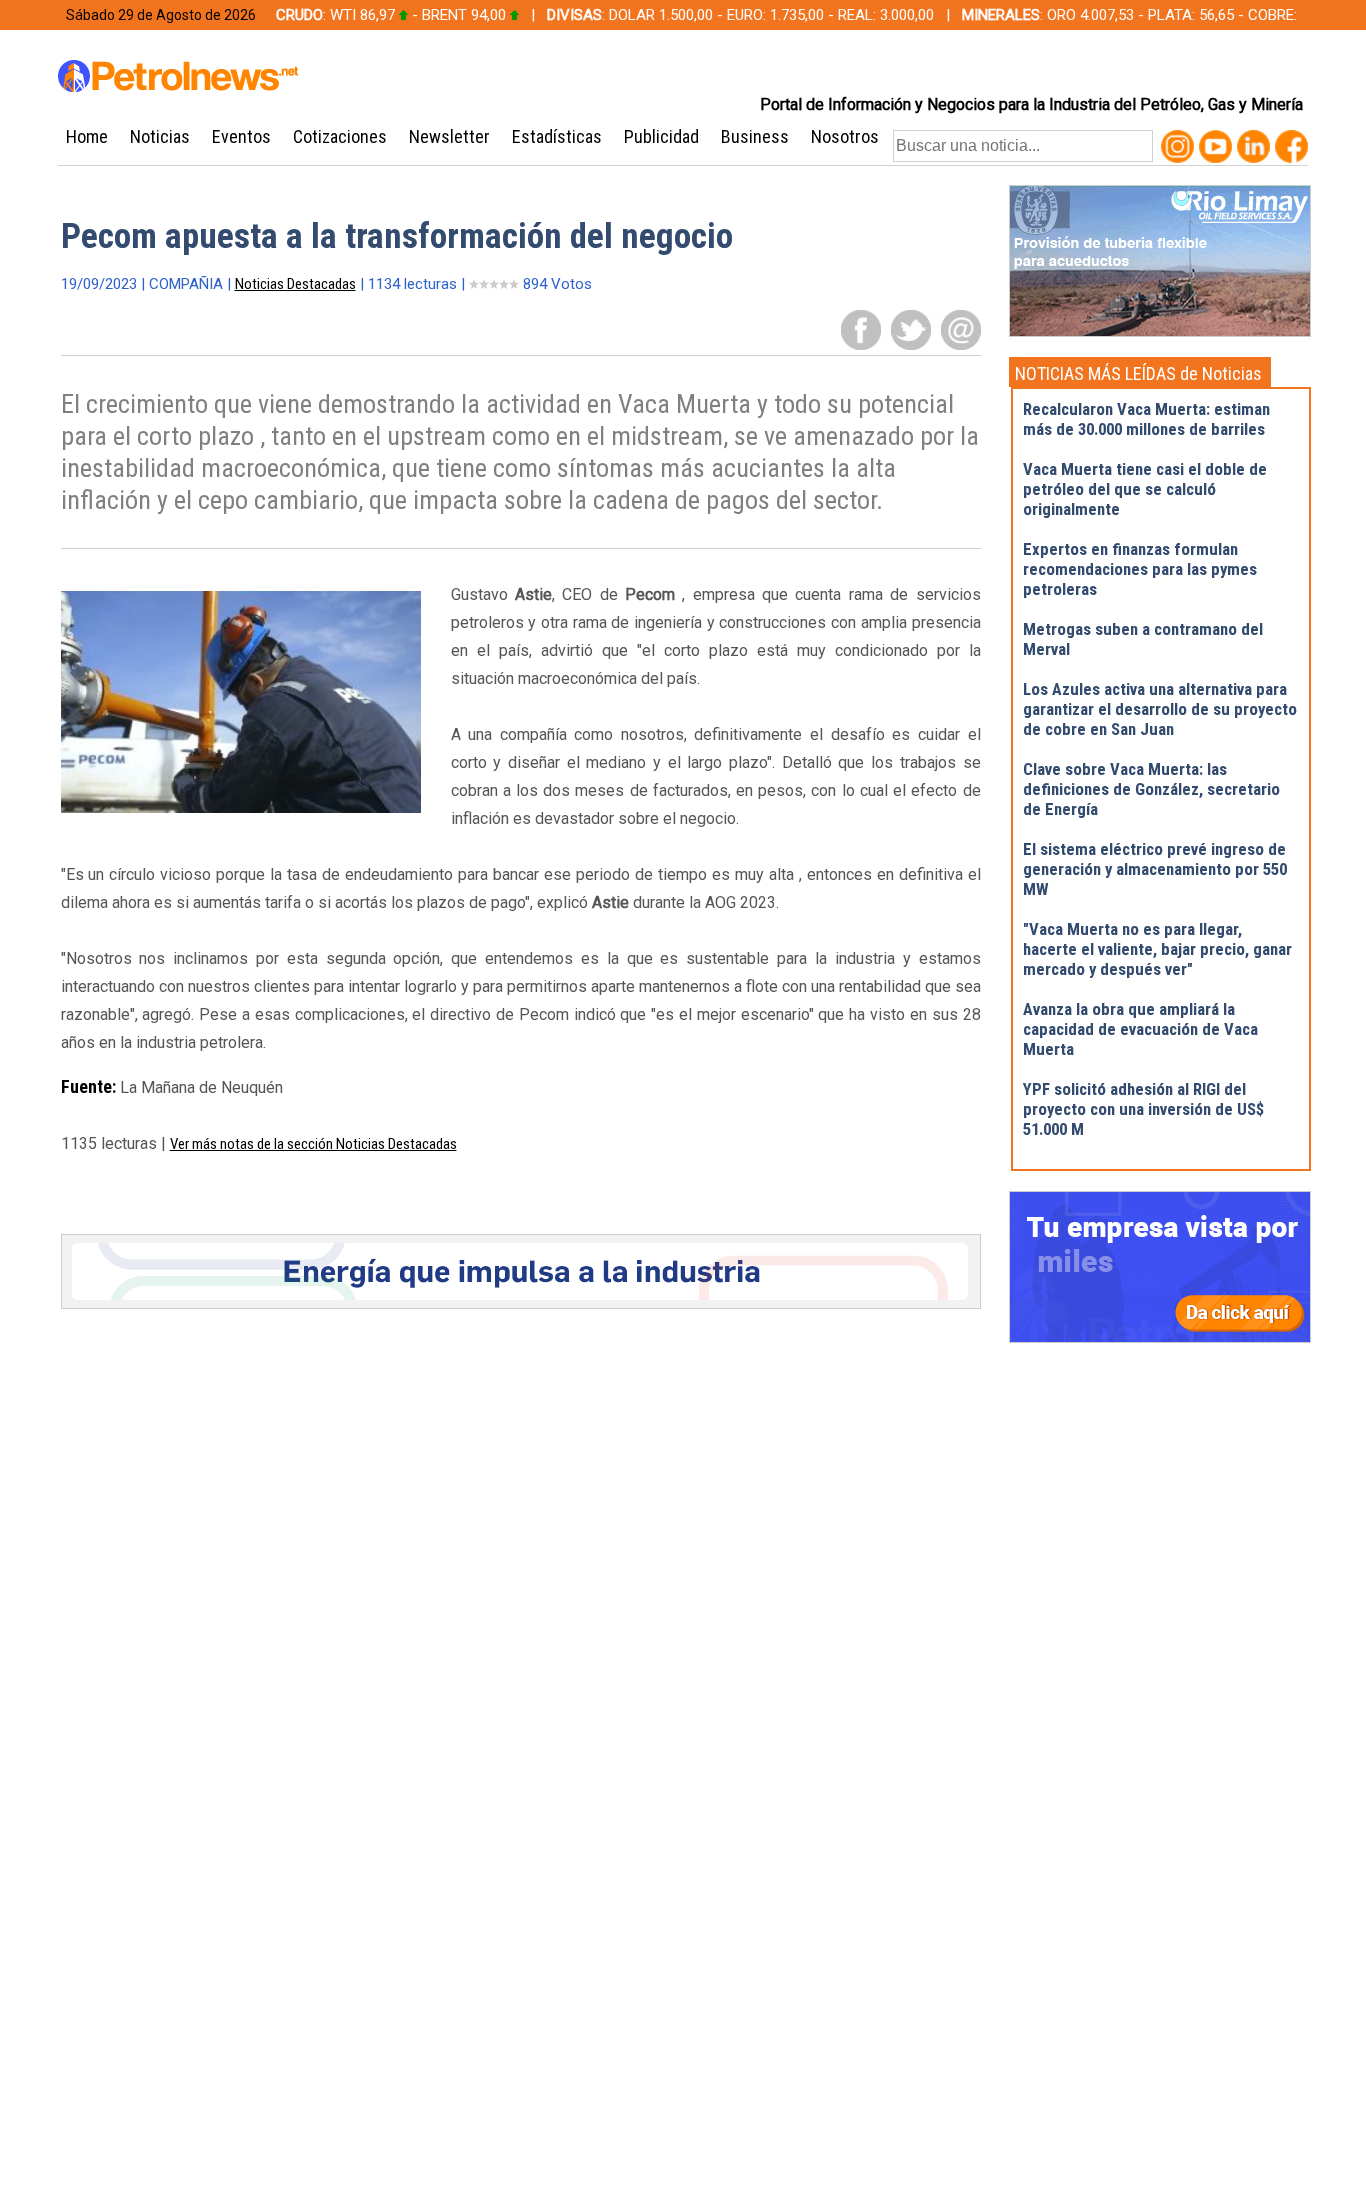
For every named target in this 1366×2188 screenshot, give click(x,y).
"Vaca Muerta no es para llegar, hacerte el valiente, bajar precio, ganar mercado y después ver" (1157, 949)
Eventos (241, 136)
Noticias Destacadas (295, 284)
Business (755, 136)
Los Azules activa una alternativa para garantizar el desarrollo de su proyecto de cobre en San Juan (1160, 709)
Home (87, 136)
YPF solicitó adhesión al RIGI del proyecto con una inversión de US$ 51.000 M (1143, 1109)
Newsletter (449, 136)
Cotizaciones (340, 136)
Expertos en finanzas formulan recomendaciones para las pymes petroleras (1140, 569)
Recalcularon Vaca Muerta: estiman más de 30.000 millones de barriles (1146, 419)
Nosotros (845, 136)
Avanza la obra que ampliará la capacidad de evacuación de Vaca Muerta (1140, 1029)
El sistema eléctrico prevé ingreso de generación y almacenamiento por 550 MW (1155, 869)
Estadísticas (557, 136)
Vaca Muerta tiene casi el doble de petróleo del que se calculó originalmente (1145, 489)
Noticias (160, 136)
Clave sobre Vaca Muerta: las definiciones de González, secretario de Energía (1151, 789)
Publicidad (661, 136)
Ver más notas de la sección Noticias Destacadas (313, 1144)
